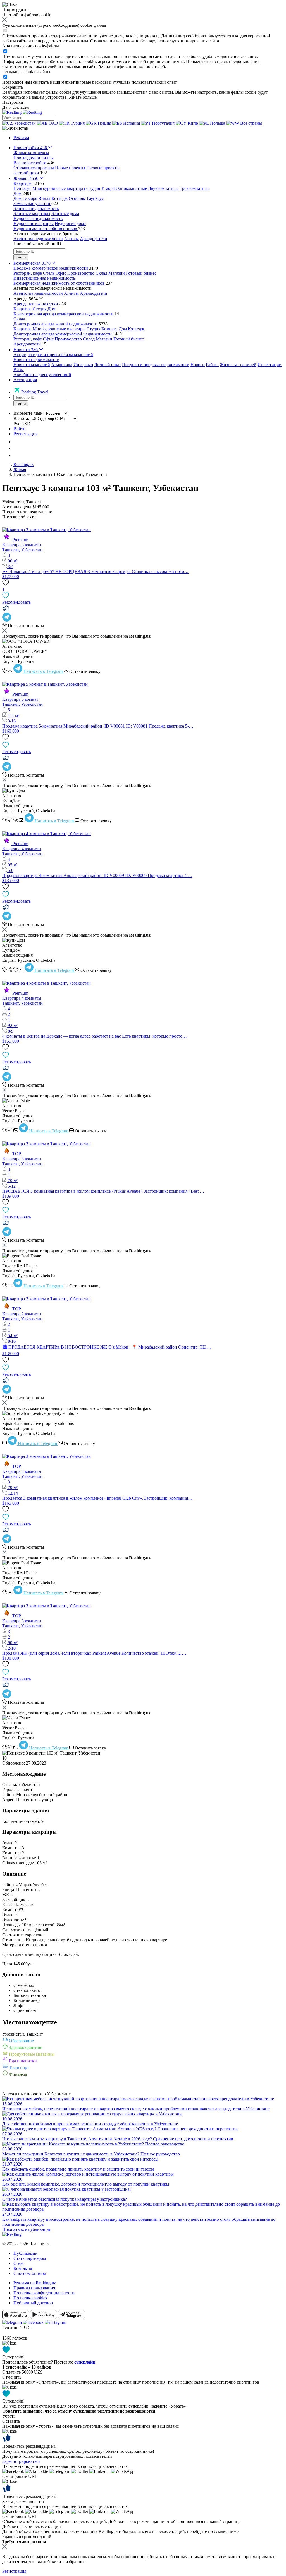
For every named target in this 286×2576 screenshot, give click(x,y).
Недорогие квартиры (34, 223)
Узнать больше (83, 97)
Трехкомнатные (195, 188)
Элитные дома (65, 213)
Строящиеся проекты (34, 168)
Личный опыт (108, 365)
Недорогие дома (70, 223)
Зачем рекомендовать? (23, 2501)
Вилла (44, 198)
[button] (15, 128)
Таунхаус (95, 198)
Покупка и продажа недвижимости (156, 365)
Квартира (22, 309)
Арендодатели (94, 239)
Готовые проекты (103, 168)
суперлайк (85, 2362)
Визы (19, 370)
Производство (81, 273)
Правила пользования (34, 2288)
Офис (61, 273)
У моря (108, 188)
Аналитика (62, 365)
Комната (109, 329)
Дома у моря (25, 198)
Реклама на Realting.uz (35, 2283)
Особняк (77, 198)
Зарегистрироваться (21, 2461)
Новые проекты (70, 168)
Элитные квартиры (32, 213)
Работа (212, 365)
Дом (52, 309)
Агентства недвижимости (38, 239)
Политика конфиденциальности (44, 2293)
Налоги (198, 365)
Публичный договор (33, 2303)
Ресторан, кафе (28, 273)
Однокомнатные (131, 188)
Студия (93, 188)
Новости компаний (32, 365)
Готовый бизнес (141, 273)
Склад (101, 273)
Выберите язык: (28, 413)
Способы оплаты (30, 2273)
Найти (21, 257)
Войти (20, 429)
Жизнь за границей (238, 365)
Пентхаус (22, 188)
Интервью (83, 365)
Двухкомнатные (163, 188)
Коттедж (59, 198)
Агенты (71, 239)
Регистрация (25, 434)
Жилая (20, 469)
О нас (19, 2263)
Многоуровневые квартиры (59, 188)
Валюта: (21, 418)
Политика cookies (30, 2298)
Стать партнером (30, 2258)
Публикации (26, 2253)
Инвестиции (270, 365)
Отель (49, 273)
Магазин (117, 273)
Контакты (23, 2268)
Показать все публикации (27, 2229)
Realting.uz (23, 464)
